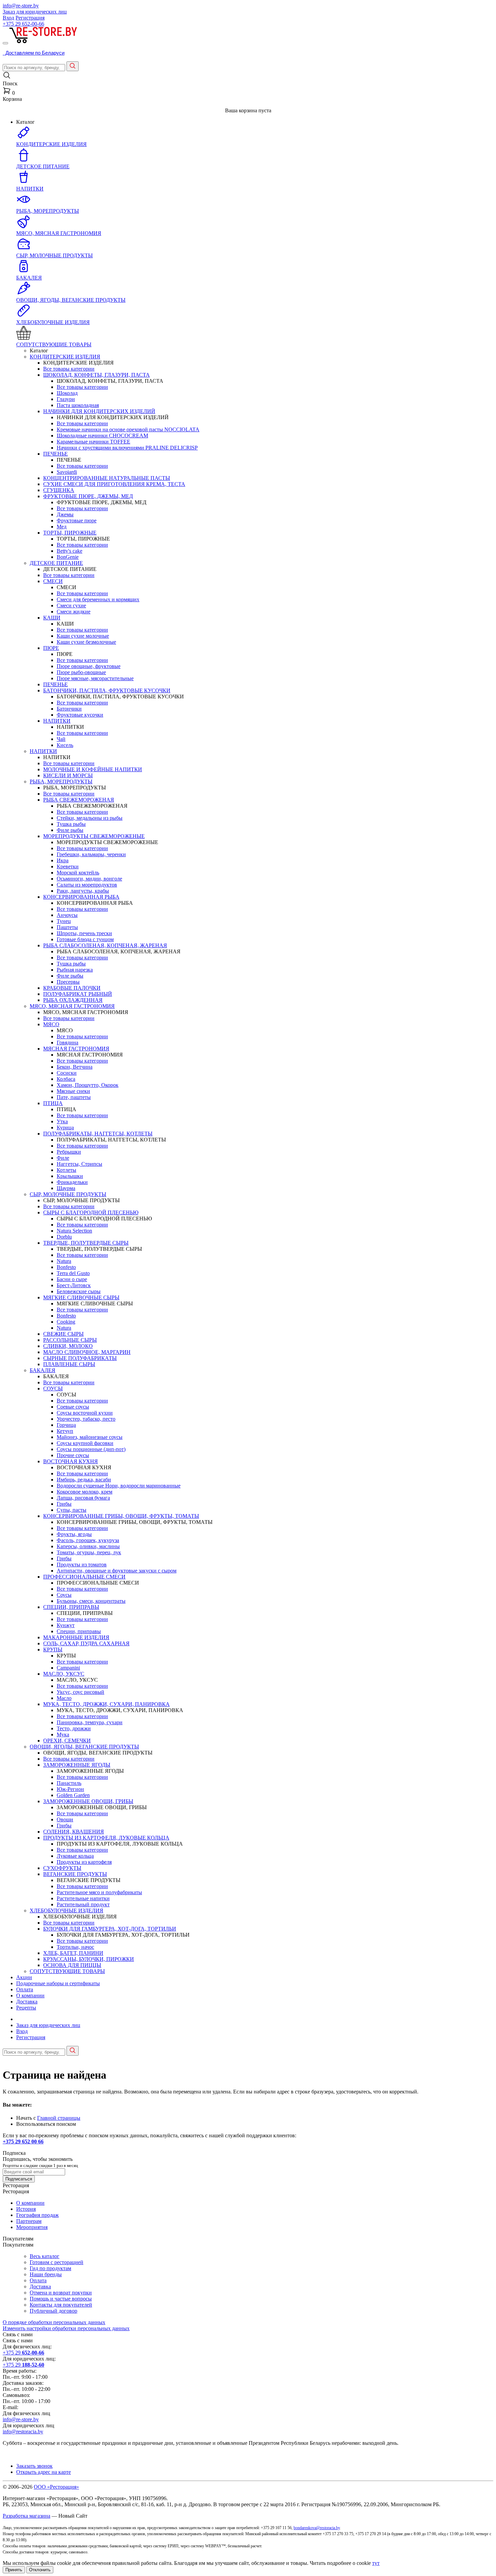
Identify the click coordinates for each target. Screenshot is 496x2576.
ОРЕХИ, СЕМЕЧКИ (67, 1741)
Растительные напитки (83, 1898)
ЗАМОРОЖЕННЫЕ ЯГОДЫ (77, 1765)
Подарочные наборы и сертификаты (58, 1983)
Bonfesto (66, 1267)
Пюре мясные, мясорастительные (95, 678)
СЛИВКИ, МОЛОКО (68, 1346)
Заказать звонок (34, 2466)
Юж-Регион (70, 1789)
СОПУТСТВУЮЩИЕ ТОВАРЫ (67, 1971)
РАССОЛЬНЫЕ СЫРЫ (70, 1340)
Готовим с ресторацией (57, 2262)
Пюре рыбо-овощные (81, 672)
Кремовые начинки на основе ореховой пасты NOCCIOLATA (128, 429)
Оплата (25, 1989)
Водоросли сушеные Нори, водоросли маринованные (119, 1486)
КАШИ (52, 618)
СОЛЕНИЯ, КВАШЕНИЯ (74, 1832)
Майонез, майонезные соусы (90, 1437)
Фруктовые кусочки (80, 715)
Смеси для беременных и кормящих (98, 599)
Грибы (64, 1504)
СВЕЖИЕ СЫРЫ (63, 1334)
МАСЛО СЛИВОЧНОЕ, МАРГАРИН (87, 1352)
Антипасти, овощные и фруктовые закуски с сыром (117, 1571)
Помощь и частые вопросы (61, 2299)
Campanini (68, 1668)
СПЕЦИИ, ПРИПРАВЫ (71, 1607)
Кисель (65, 745)
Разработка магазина (26, 2516)
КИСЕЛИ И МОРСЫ (68, 775)
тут (376, 2563)
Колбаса (66, 1079)
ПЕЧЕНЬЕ (56, 454)
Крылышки (70, 1176)
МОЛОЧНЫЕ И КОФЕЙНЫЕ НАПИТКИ (93, 769)
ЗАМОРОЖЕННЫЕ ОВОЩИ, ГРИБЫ (88, 1801)
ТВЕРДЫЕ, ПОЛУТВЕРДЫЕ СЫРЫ (86, 1243)
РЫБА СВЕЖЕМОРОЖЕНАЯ (79, 800)
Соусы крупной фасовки (85, 1443)
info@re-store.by (21, 6)
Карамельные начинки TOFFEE (93, 442)
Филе (63, 1158)
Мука (63, 1734)
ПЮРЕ (51, 648)
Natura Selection (74, 1231)
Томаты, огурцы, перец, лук (89, 1552)
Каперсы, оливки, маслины (88, 1546)
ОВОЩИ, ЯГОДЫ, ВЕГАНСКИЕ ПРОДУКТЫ (84, 1747)
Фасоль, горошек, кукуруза (88, 1540)
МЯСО (51, 1024)
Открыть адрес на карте (44, 2472)
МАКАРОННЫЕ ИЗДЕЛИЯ (76, 1637)
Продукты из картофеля (84, 1862)
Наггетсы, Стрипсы (79, 1164)
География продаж (37, 2215)
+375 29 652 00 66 (23, 2141)
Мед (62, 527)
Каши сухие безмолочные (86, 642)
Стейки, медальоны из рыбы (90, 818)
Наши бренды (46, 2274)
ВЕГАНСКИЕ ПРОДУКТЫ (75, 1874)
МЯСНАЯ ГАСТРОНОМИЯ (76, 1049)
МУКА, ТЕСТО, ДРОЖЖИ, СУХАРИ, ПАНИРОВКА (106, 1704)
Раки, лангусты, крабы (83, 891)
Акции (24, 1977)
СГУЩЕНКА (59, 490)
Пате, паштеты (74, 1097)
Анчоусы (67, 915)
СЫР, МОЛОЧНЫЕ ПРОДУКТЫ (68, 1194)
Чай (61, 739)
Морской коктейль (78, 873)
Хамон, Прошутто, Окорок (88, 1085)
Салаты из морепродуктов (87, 885)
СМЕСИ (53, 581)
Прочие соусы (73, 1455)
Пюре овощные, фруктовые (89, 666)
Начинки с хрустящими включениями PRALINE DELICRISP (127, 448)
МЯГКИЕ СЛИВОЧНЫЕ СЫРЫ (81, 1297)
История (26, 2209)
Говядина (67, 1043)
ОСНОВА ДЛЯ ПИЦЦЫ (72, 1965)
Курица (65, 1127)
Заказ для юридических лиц (35, 12)
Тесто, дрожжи (74, 1728)
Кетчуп (65, 1431)
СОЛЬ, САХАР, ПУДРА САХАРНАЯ (86, 1643)
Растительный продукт (83, 1904)
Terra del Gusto (73, 1273)
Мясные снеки (73, 1091)
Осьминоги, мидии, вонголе (89, 879)
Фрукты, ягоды (74, 1534)
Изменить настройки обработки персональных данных (66, 2328)
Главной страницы (59, 2118)
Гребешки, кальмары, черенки (91, 854)
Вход (8, 18)
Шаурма (66, 1188)
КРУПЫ (53, 1649)
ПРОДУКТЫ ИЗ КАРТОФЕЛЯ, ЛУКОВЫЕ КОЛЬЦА (106, 1838)
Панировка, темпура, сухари (90, 1722)
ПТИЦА (53, 1103)
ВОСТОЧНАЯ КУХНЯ (71, 1461)
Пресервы (68, 982)
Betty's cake (70, 551)
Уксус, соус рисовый (80, 1692)
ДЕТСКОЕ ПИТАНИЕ (56, 563)
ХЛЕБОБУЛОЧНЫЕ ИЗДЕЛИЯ (66, 1911)
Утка (62, 1121)
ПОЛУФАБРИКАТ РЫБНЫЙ (78, 994)
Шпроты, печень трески (84, 933)
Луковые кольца (75, 1856)
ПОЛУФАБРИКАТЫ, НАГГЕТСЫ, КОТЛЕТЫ (98, 1134)
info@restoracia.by (23, 2432)
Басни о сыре (72, 1279)
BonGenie (68, 557)
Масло (64, 1698)
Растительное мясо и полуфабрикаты (99, 1892)
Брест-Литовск (74, 1285)
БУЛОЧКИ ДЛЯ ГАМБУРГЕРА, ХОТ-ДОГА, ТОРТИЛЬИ (110, 1929)
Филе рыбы (70, 830)
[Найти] (73, 66)
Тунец (64, 921)
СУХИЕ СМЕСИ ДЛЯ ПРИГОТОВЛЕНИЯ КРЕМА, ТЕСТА (114, 484)
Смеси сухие (71, 605)
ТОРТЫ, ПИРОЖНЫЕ (70, 533)
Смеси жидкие (74, 612)
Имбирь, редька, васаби (84, 1480)
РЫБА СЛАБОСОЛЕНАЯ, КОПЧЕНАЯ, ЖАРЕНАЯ (105, 945)
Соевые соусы (73, 1407)
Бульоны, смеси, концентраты (91, 1601)
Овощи (65, 1819)
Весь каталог (45, 2256)
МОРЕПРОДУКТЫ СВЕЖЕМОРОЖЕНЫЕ (94, 836)
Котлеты (66, 1170)
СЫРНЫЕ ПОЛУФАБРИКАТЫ (80, 1358)
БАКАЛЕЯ (43, 1370)
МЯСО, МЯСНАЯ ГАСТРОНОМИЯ (72, 1006)
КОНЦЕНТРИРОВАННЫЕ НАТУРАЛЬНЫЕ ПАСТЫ (107, 478)
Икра (63, 860)
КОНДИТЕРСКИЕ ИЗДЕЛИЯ (65, 357)
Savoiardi (67, 472)
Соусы (64, 1595)
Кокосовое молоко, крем (85, 1492)
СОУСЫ (53, 1388)
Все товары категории (69, 369)
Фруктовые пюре (77, 520)
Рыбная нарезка (75, 970)
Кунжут (66, 1625)
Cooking (66, 1322)
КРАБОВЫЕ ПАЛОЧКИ (72, 988)
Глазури (66, 399)
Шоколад (67, 393)
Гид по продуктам (50, 2268)
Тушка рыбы (71, 824)
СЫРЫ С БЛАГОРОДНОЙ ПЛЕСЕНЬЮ (91, 1212)
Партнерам (29, 2221)
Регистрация (30, 18)
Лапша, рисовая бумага (83, 1498)
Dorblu (64, 1237)
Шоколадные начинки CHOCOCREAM (102, 436)
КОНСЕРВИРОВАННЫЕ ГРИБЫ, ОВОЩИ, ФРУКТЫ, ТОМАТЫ (121, 1516)
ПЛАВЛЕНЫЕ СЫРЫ (69, 1364)
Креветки (68, 866)
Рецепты (26, 2008)
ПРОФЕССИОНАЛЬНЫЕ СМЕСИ (84, 1577)
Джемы (65, 514)
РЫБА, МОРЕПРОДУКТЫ (61, 782)
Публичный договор (53, 2311)
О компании (30, 1995)
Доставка (27, 2002)
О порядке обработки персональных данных (54, 2322)
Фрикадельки (72, 1182)
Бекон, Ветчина (75, 1067)
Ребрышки (69, 1152)
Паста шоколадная (78, 405)
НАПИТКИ (57, 721)
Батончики (69, 709)
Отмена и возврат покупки (61, 2293)
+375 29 (23, 24)
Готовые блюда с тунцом (85, 939)
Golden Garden (73, 1795)
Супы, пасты (72, 1510)
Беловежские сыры (79, 1291)
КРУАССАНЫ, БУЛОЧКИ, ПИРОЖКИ (89, 1959)
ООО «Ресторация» (56, 2487)
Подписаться (19, 2179)
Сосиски (67, 1073)
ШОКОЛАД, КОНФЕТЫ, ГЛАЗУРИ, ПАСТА (97, 375)
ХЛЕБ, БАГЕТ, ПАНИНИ (73, 1953)
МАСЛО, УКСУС (64, 1674)
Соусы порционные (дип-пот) (91, 1449)
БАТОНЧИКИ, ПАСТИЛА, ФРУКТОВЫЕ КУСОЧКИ (107, 690)
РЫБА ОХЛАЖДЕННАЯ (73, 1000)
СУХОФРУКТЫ (62, 1868)
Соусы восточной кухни (85, 1413)
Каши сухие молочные (83, 636)
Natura (64, 1261)
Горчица (66, 1425)
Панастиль (69, 1783)
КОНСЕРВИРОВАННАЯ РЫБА (81, 897)
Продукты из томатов (82, 1565)
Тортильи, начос (75, 1947)
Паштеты (67, 927)
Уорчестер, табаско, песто (86, 1419)
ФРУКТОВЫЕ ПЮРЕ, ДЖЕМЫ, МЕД (88, 496)
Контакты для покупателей (61, 2305)
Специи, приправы (79, 1631)
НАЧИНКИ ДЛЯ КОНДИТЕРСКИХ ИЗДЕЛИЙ (99, 411)
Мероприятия (32, 2227)
